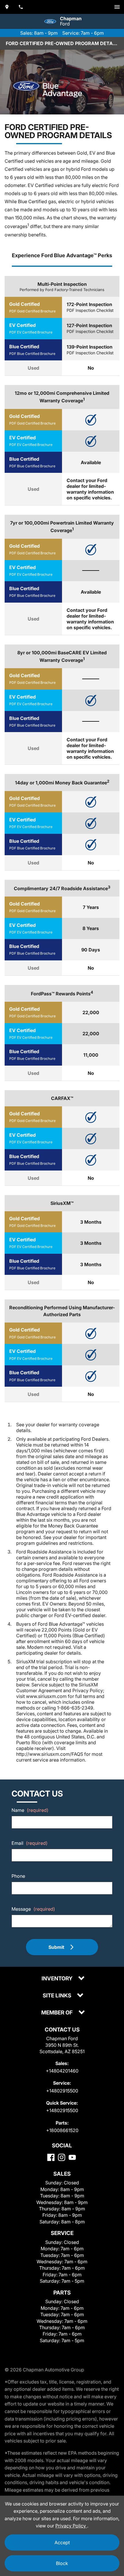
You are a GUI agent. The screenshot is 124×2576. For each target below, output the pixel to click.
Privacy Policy (71, 2526)
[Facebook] (51, 2157)
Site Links (58, 1996)
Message (33, 1909)
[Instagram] (62, 2157)
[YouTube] (72, 2157)
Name (30, 1810)
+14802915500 (62, 2091)
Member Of (58, 2013)
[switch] (117, 7)
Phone (18, 1876)
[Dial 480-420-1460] (21, 7)
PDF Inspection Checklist (90, 310)
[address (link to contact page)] (7, 7)
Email (30, 1843)
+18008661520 (62, 2130)
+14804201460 (62, 2071)
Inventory (58, 1979)
